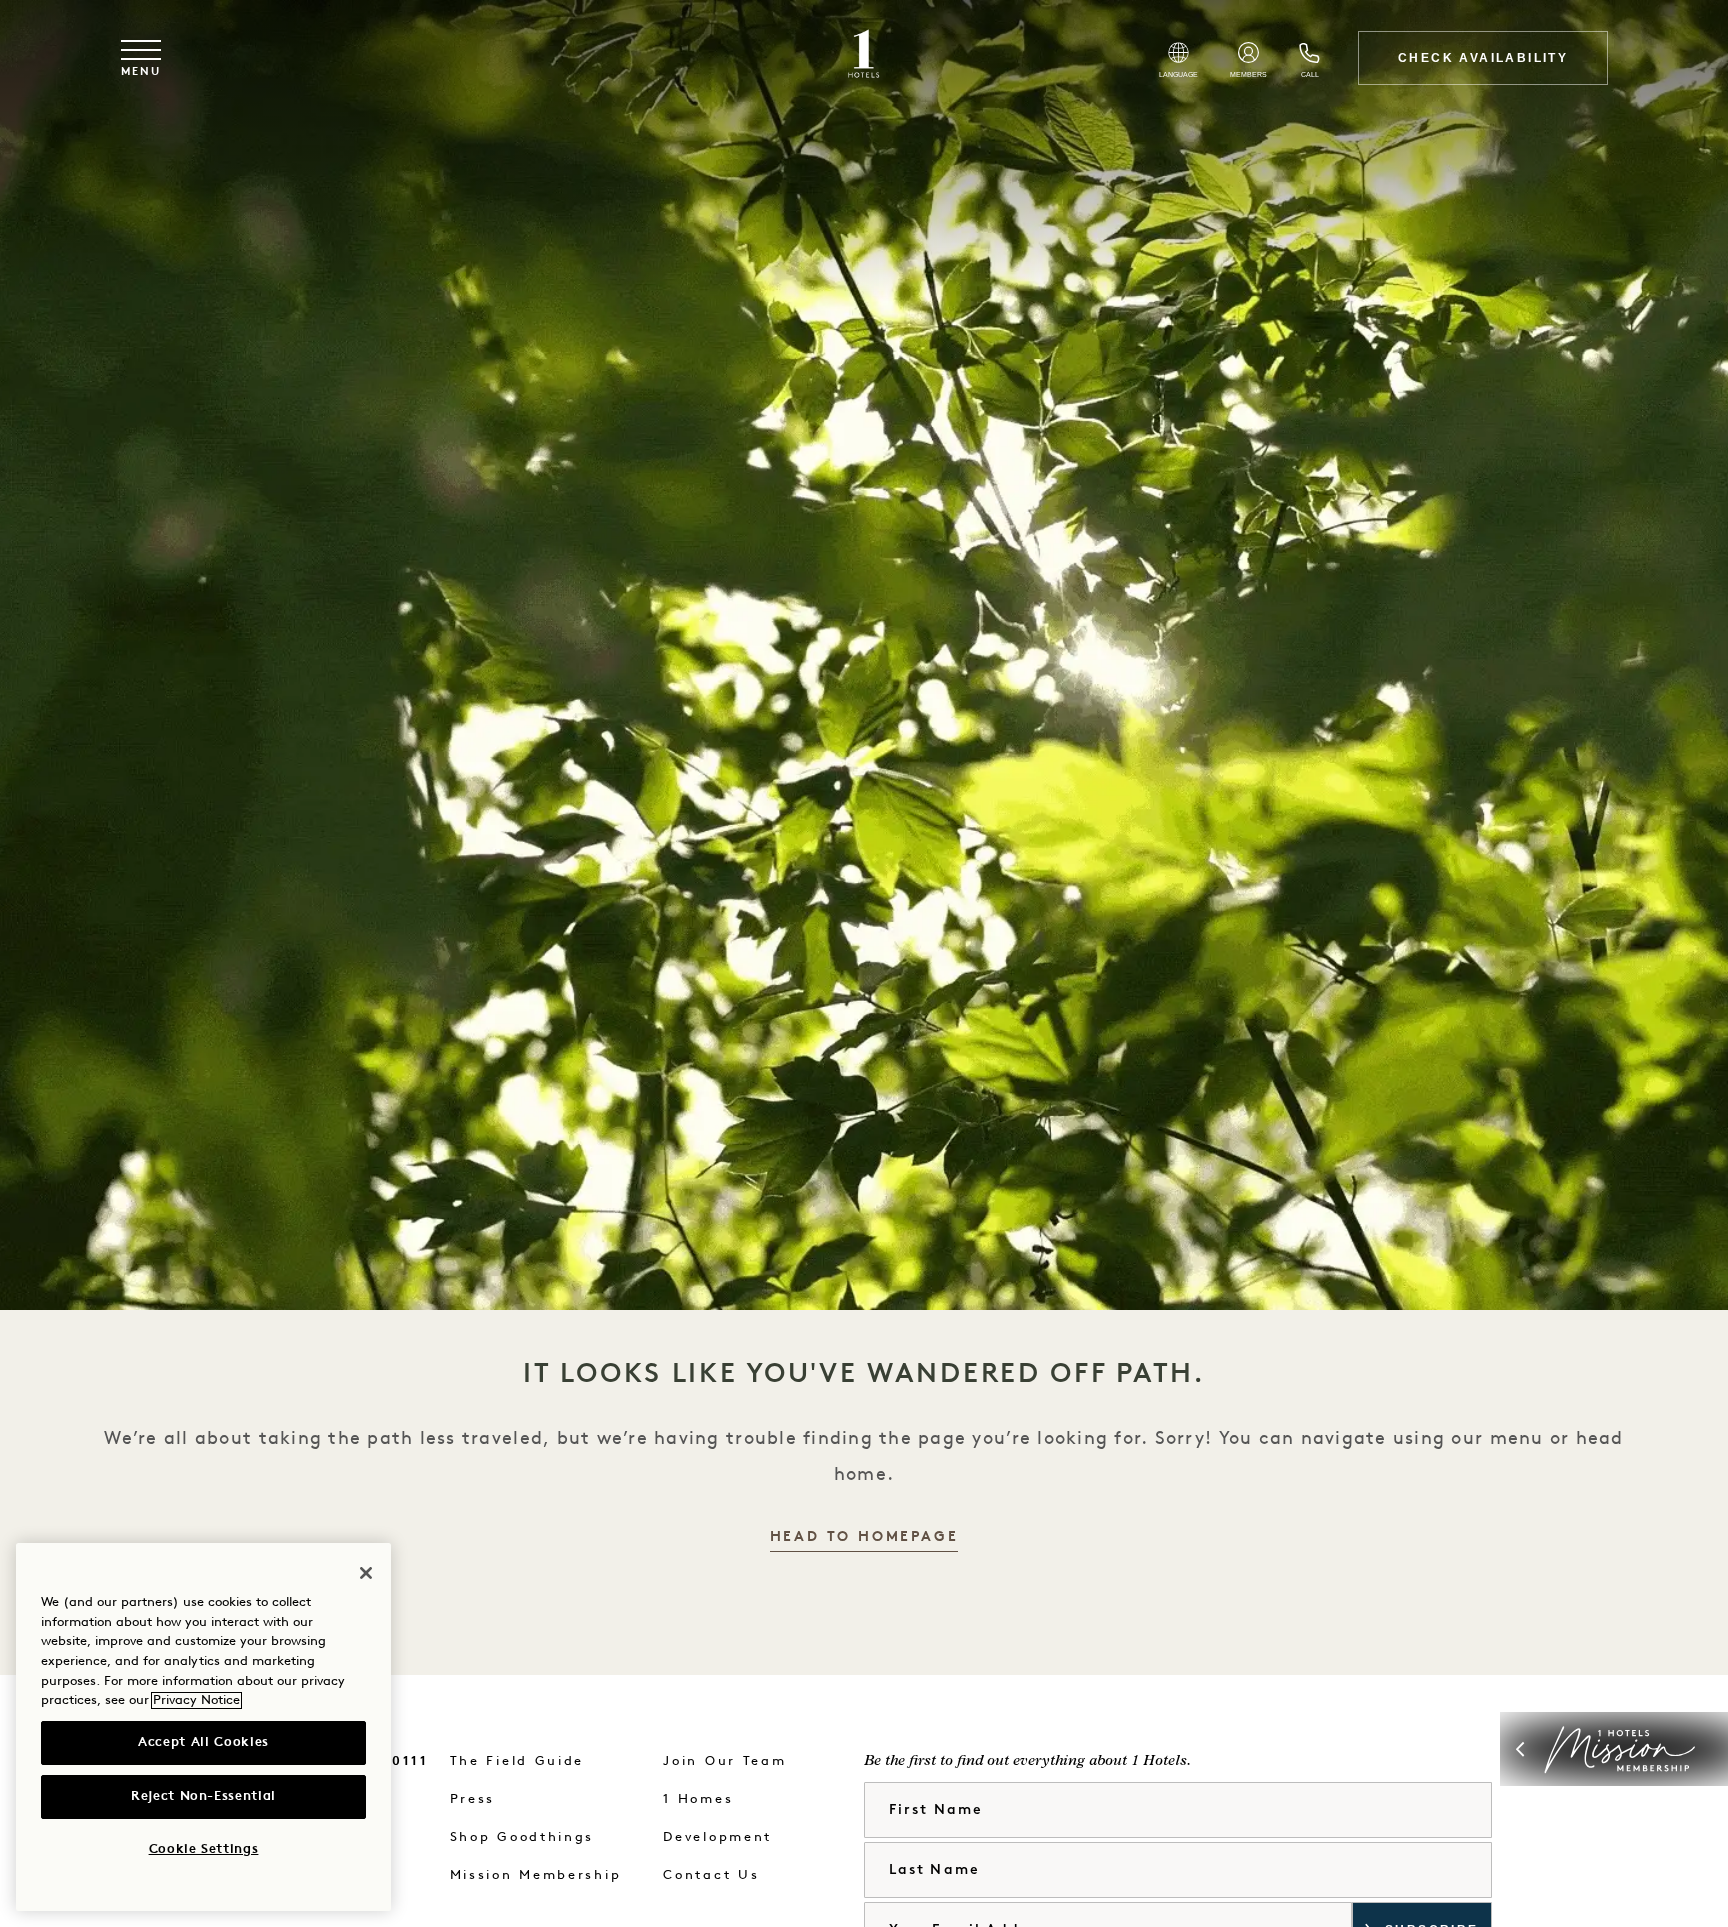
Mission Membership (536, 1875)
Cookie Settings (204, 1849)
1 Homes (698, 1799)
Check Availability (1483, 58)
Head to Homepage (864, 1537)
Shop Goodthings (522, 1837)
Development (717, 1837)
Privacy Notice (196, 1700)
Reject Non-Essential (203, 1796)
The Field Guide (517, 1761)
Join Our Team (724, 1761)
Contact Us (711, 1875)
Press (473, 1799)
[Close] (366, 1573)
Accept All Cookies (203, 1742)
